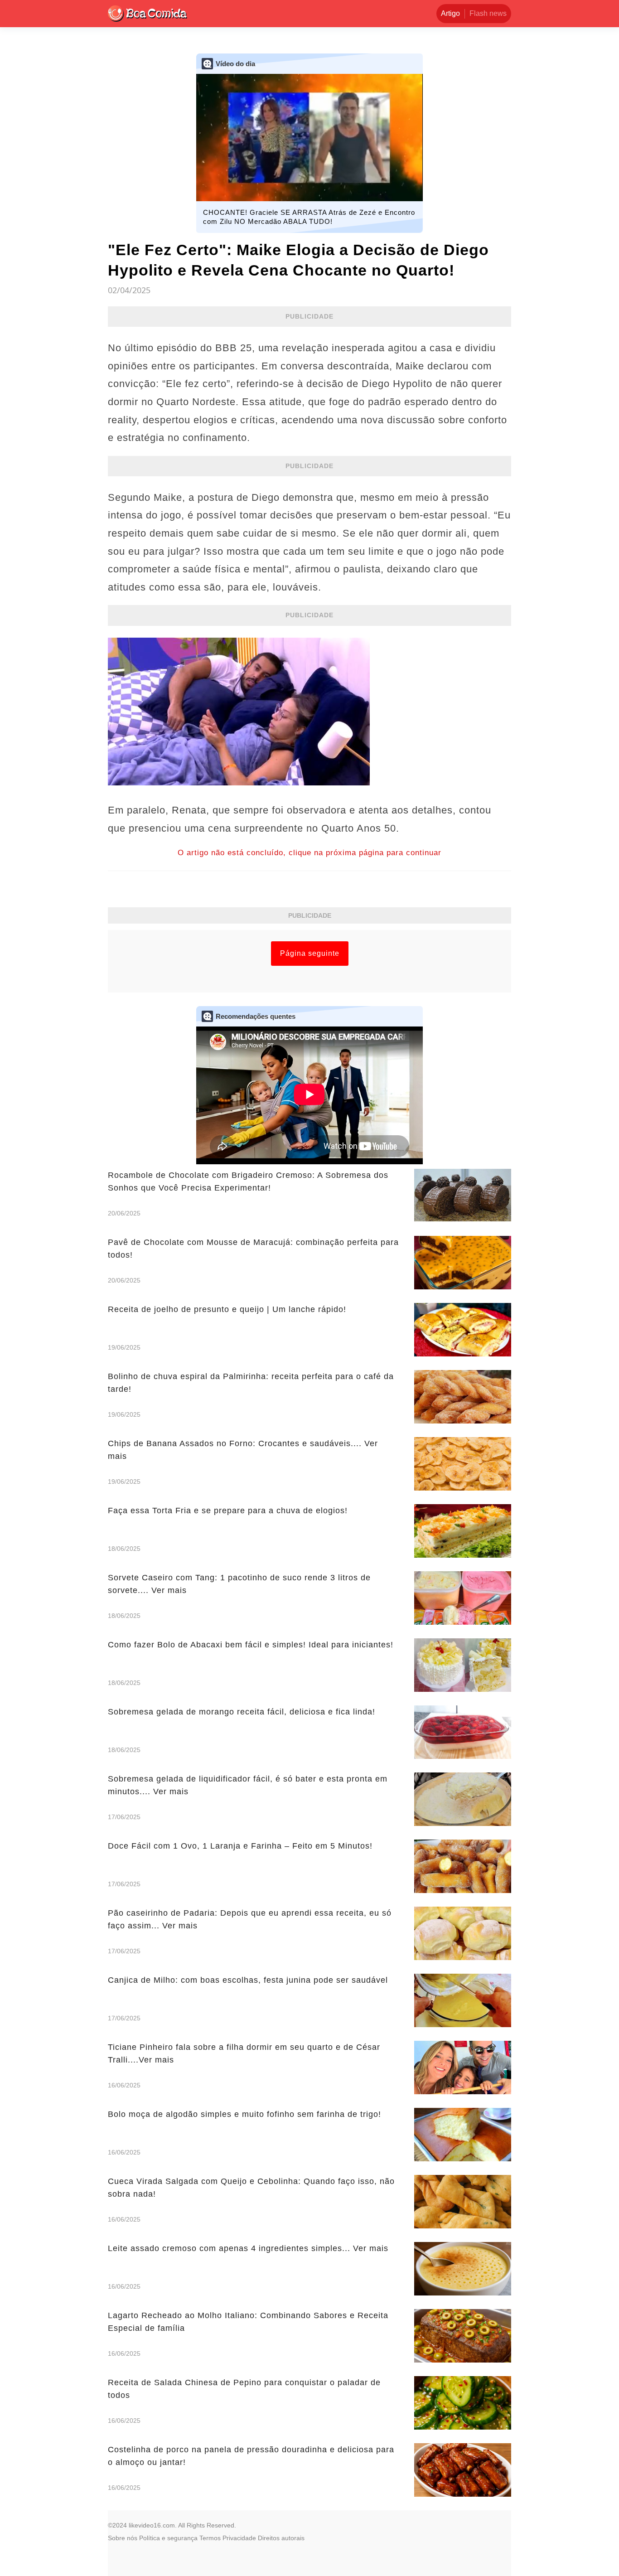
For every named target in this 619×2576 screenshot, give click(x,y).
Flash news (488, 13)
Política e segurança (168, 2538)
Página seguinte (310, 953)
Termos (210, 2538)
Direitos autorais (281, 2538)
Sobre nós (123, 2538)
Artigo (450, 13)
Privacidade (239, 2538)
